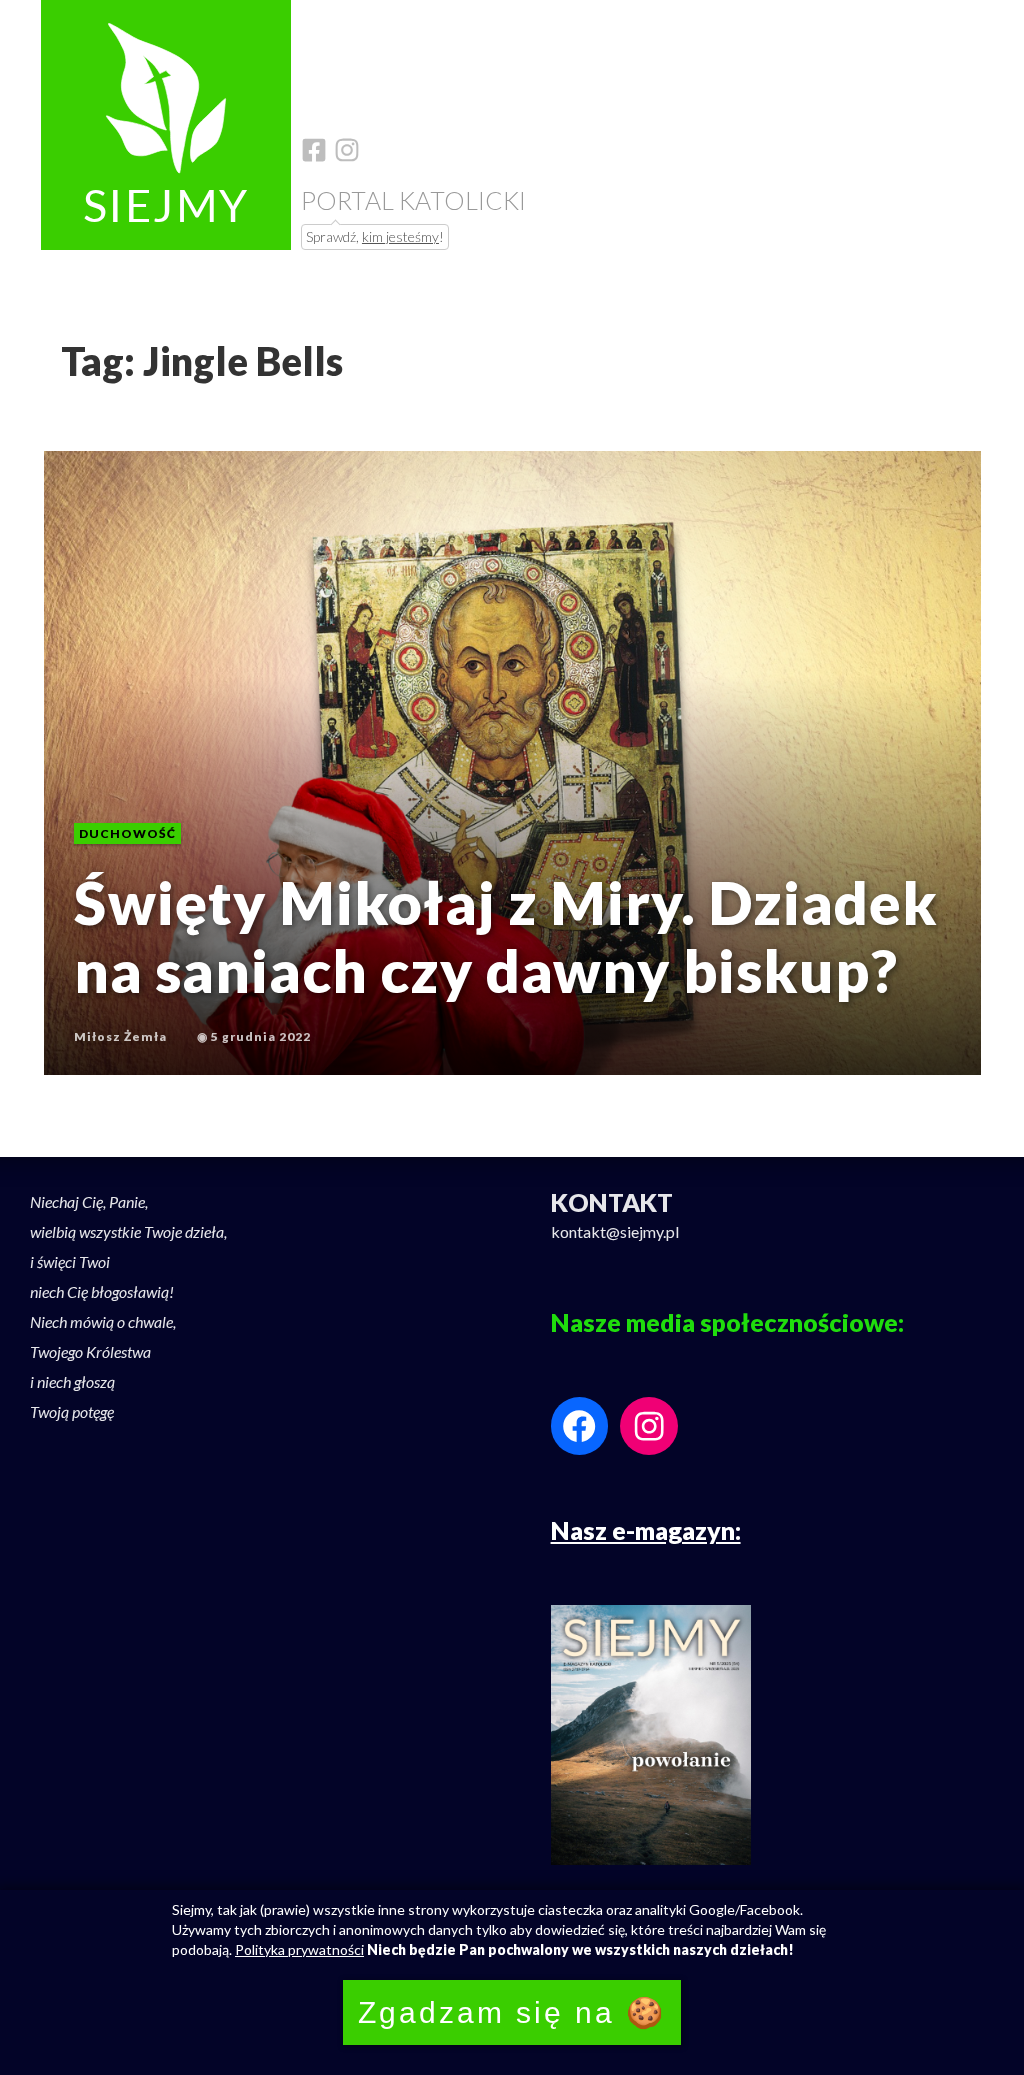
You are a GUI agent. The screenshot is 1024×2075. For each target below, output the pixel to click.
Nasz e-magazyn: (646, 1530)
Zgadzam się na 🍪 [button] (512, 2012)
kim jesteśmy (400, 236)
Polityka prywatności (299, 1949)
